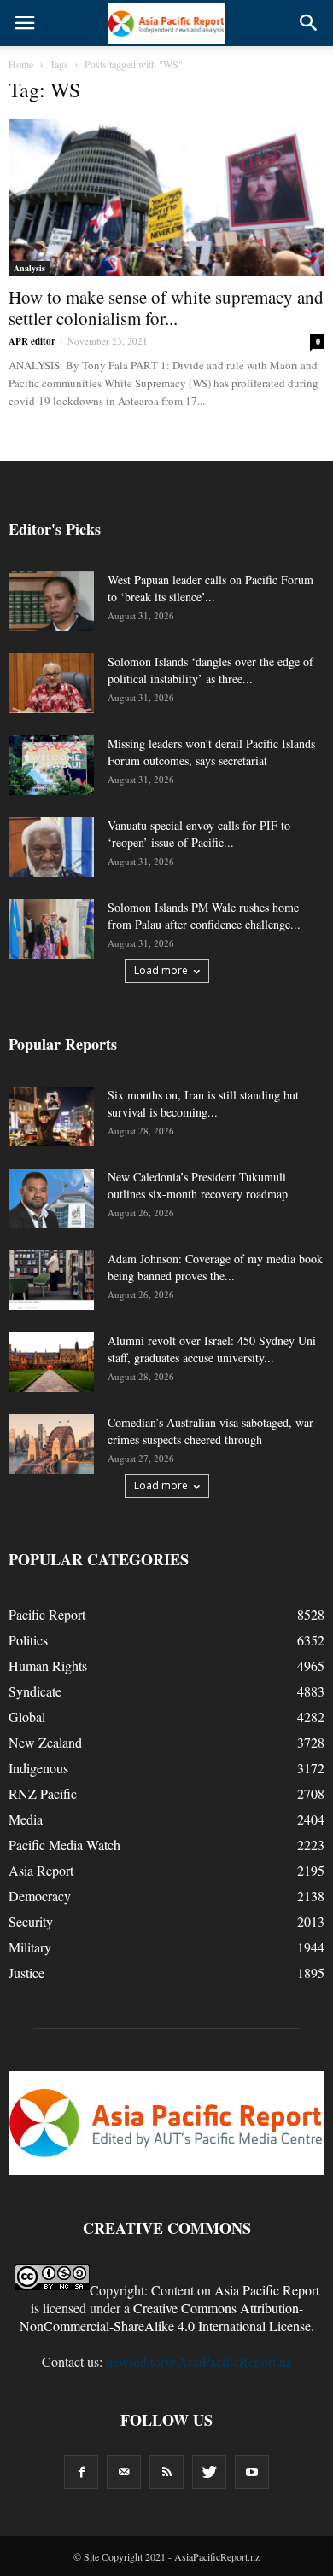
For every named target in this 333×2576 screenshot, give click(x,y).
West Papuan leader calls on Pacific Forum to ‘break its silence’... (210, 588)
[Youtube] (252, 2472)
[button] (309, 23)
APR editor (32, 341)
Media (26, 1819)
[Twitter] (209, 2472)
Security (31, 1921)
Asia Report (41, 1870)
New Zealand (45, 1742)
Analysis (29, 268)
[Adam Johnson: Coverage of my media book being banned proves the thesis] (51, 1280)
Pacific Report (47, 1614)
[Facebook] (81, 2472)
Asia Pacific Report (267, 2290)
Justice (26, 1973)
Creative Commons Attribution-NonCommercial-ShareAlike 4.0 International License (165, 2317)
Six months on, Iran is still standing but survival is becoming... (203, 1103)
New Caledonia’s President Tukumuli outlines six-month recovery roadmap (198, 1185)
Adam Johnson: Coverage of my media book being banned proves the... (215, 1267)
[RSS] (166, 2472)
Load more (161, 970)
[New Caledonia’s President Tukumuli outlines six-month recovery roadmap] (51, 1198)
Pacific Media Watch (64, 1845)
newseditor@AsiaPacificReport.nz (199, 2361)
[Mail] (124, 2472)
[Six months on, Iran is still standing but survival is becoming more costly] (51, 1117)
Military (30, 1947)
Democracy (40, 1896)
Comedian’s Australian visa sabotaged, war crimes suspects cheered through (210, 1431)
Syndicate (35, 1691)
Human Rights (48, 1665)
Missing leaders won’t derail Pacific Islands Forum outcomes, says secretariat (211, 752)
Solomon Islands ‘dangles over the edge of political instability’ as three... (210, 670)
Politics (28, 1640)
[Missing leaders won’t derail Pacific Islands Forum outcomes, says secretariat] (51, 765)
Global (27, 1717)
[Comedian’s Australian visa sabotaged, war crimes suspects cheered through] (51, 1444)
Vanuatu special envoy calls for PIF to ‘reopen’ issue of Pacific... (199, 834)
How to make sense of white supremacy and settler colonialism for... (166, 307)
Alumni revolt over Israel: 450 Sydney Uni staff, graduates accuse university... (212, 1349)
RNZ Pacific (43, 1793)
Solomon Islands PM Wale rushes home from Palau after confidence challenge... (204, 916)
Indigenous (38, 1768)
